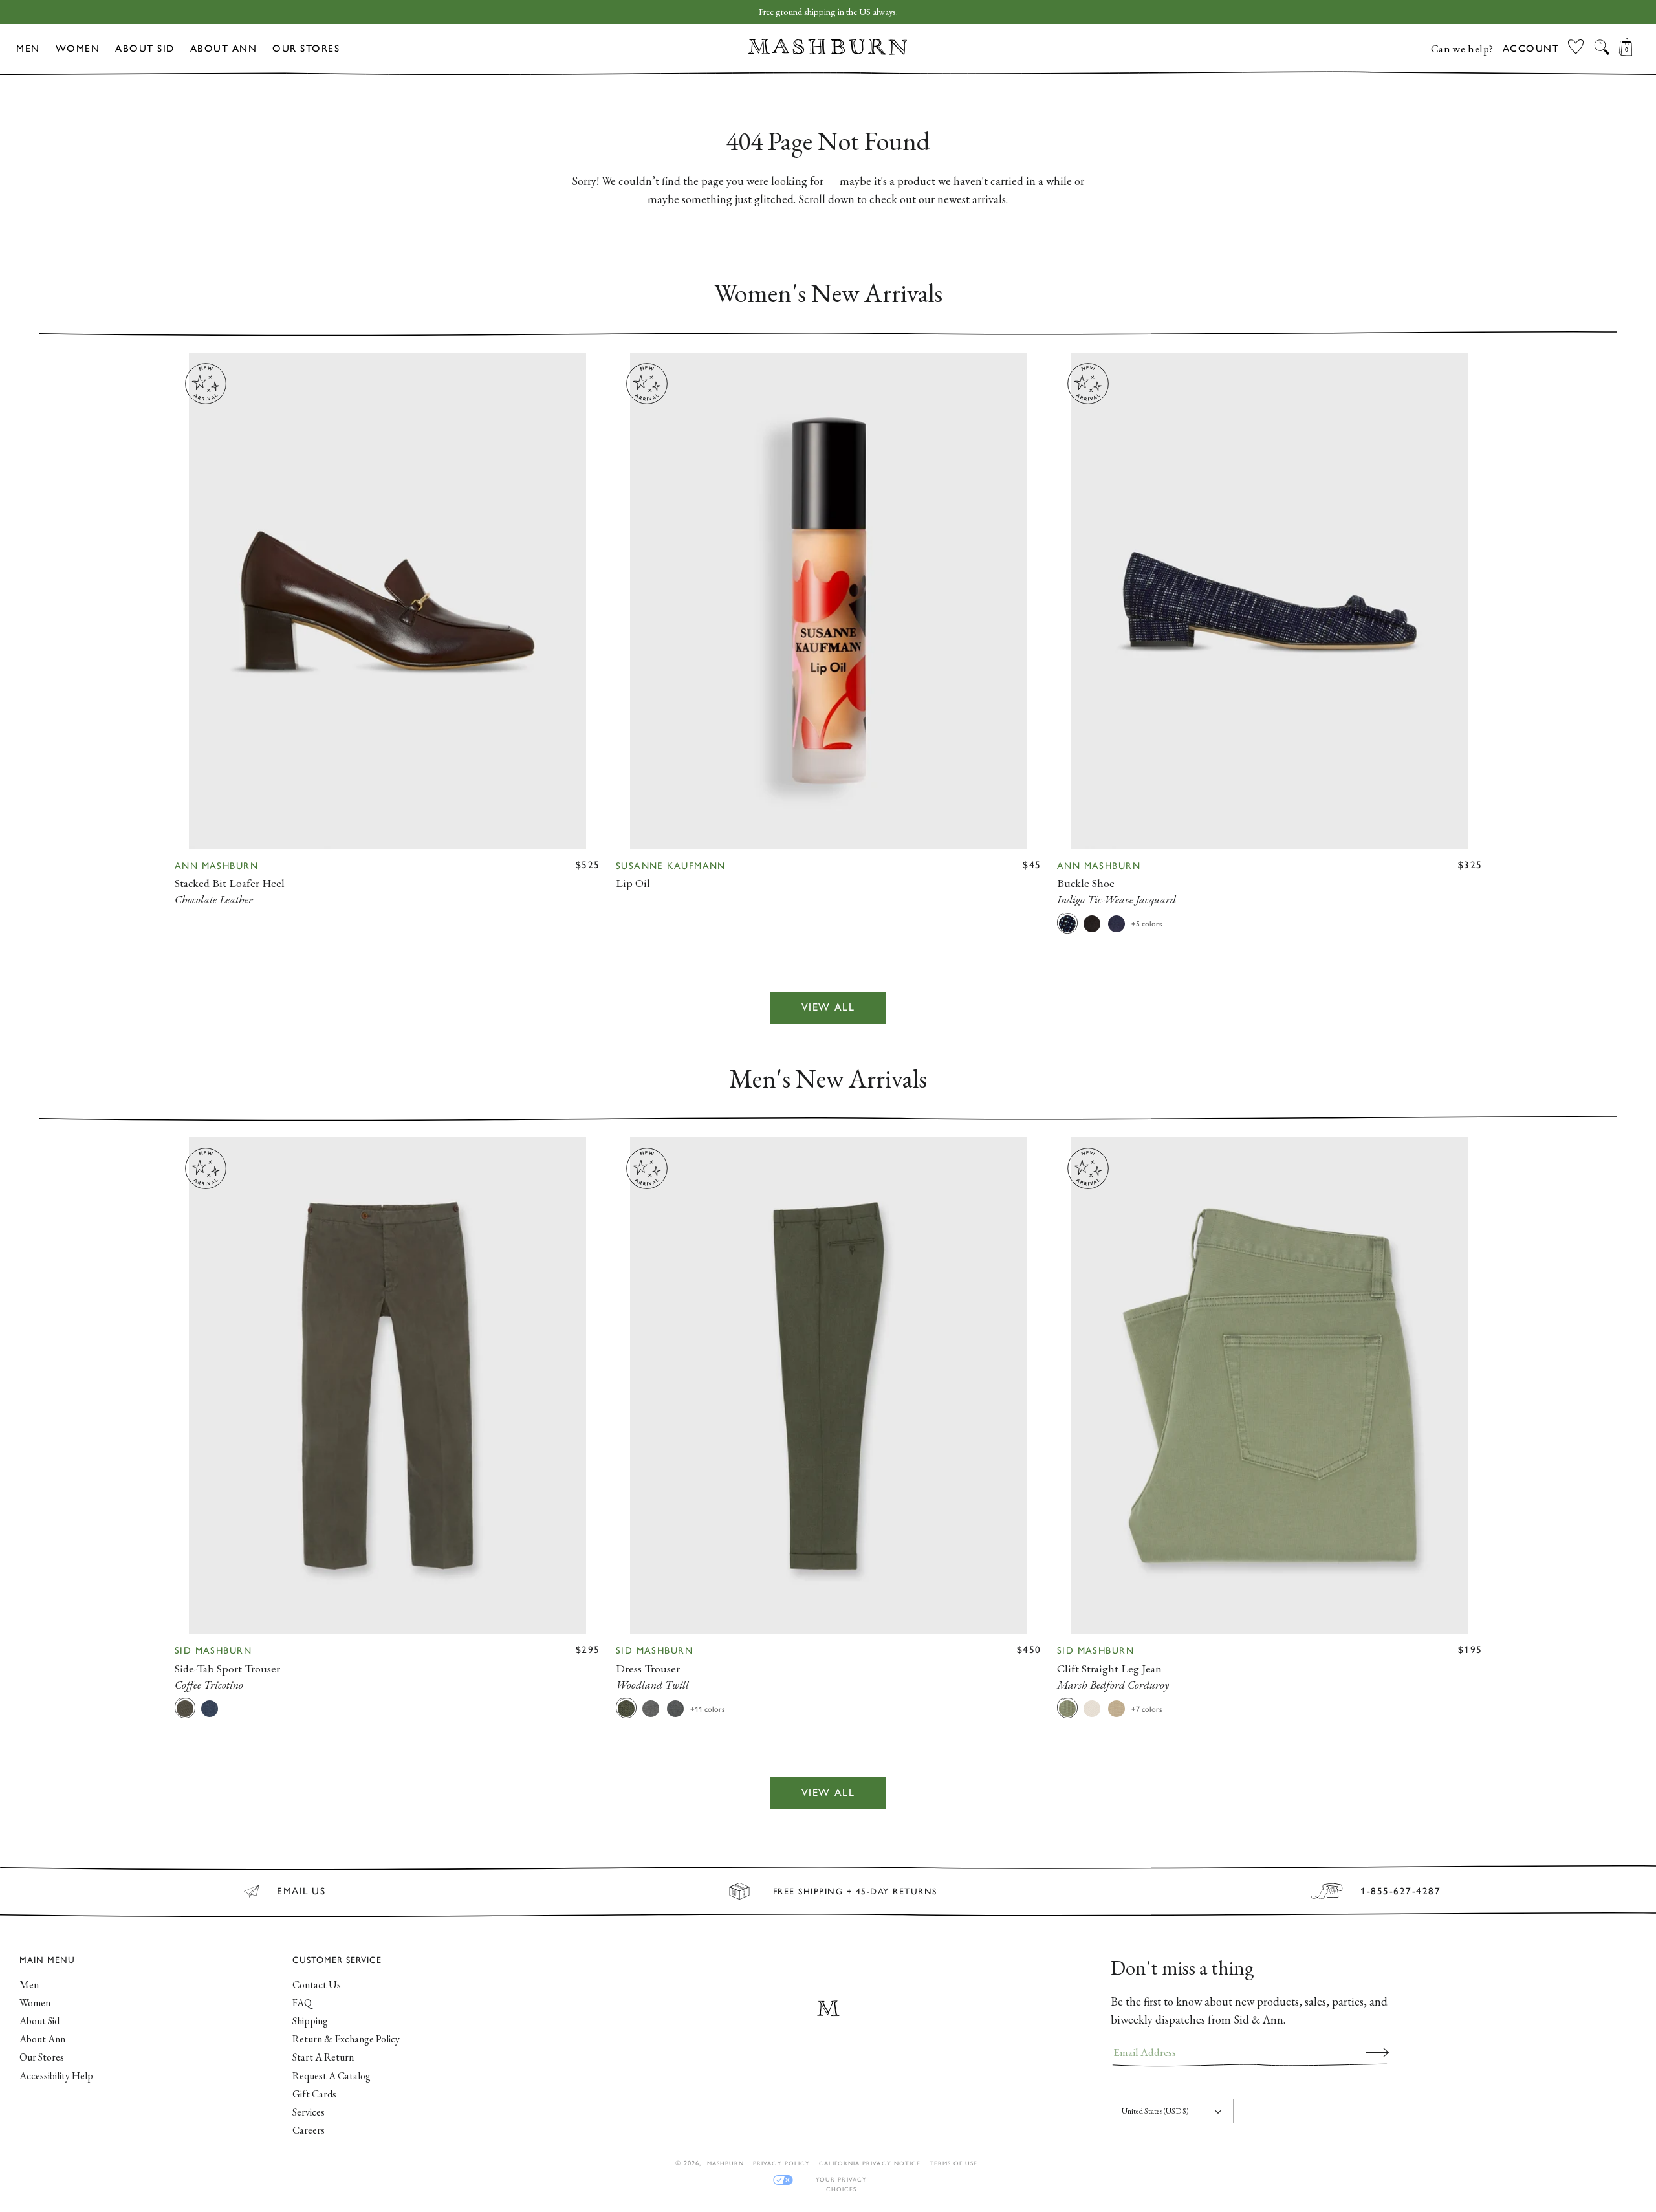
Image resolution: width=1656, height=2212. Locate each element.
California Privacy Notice (870, 2163)
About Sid (145, 49)
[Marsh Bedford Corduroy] (1067, 1708)
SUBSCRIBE (1377, 2052)
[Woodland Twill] (626, 1708)
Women (78, 49)
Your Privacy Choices (841, 2180)
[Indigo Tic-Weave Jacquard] (1067, 923)
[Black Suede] (1092, 923)
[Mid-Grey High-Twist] (651, 1708)
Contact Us (317, 1985)
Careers (309, 2130)
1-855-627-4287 (1400, 1891)
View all (828, 1008)
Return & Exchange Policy (346, 2039)
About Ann (224, 49)
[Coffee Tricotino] (185, 1708)
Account (1531, 49)
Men (28, 49)
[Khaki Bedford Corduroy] (1117, 1708)
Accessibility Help (56, 2076)
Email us (301, 1891)
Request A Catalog (332, 2076)
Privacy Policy (781, 2163)
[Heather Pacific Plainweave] (210, 1708)
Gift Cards (314, 2094)
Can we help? (1462, 49)
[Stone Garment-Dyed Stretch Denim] (1092, 1708)
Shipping (310, 2021)
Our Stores (306, 49)
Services (309, 2112)
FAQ (302, 2003)
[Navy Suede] (1117, 923)
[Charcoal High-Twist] (675, 1708)
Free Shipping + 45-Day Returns (855, 1891)
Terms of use (953, 2163)
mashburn (725, 2163)
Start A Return (323, 2057)
